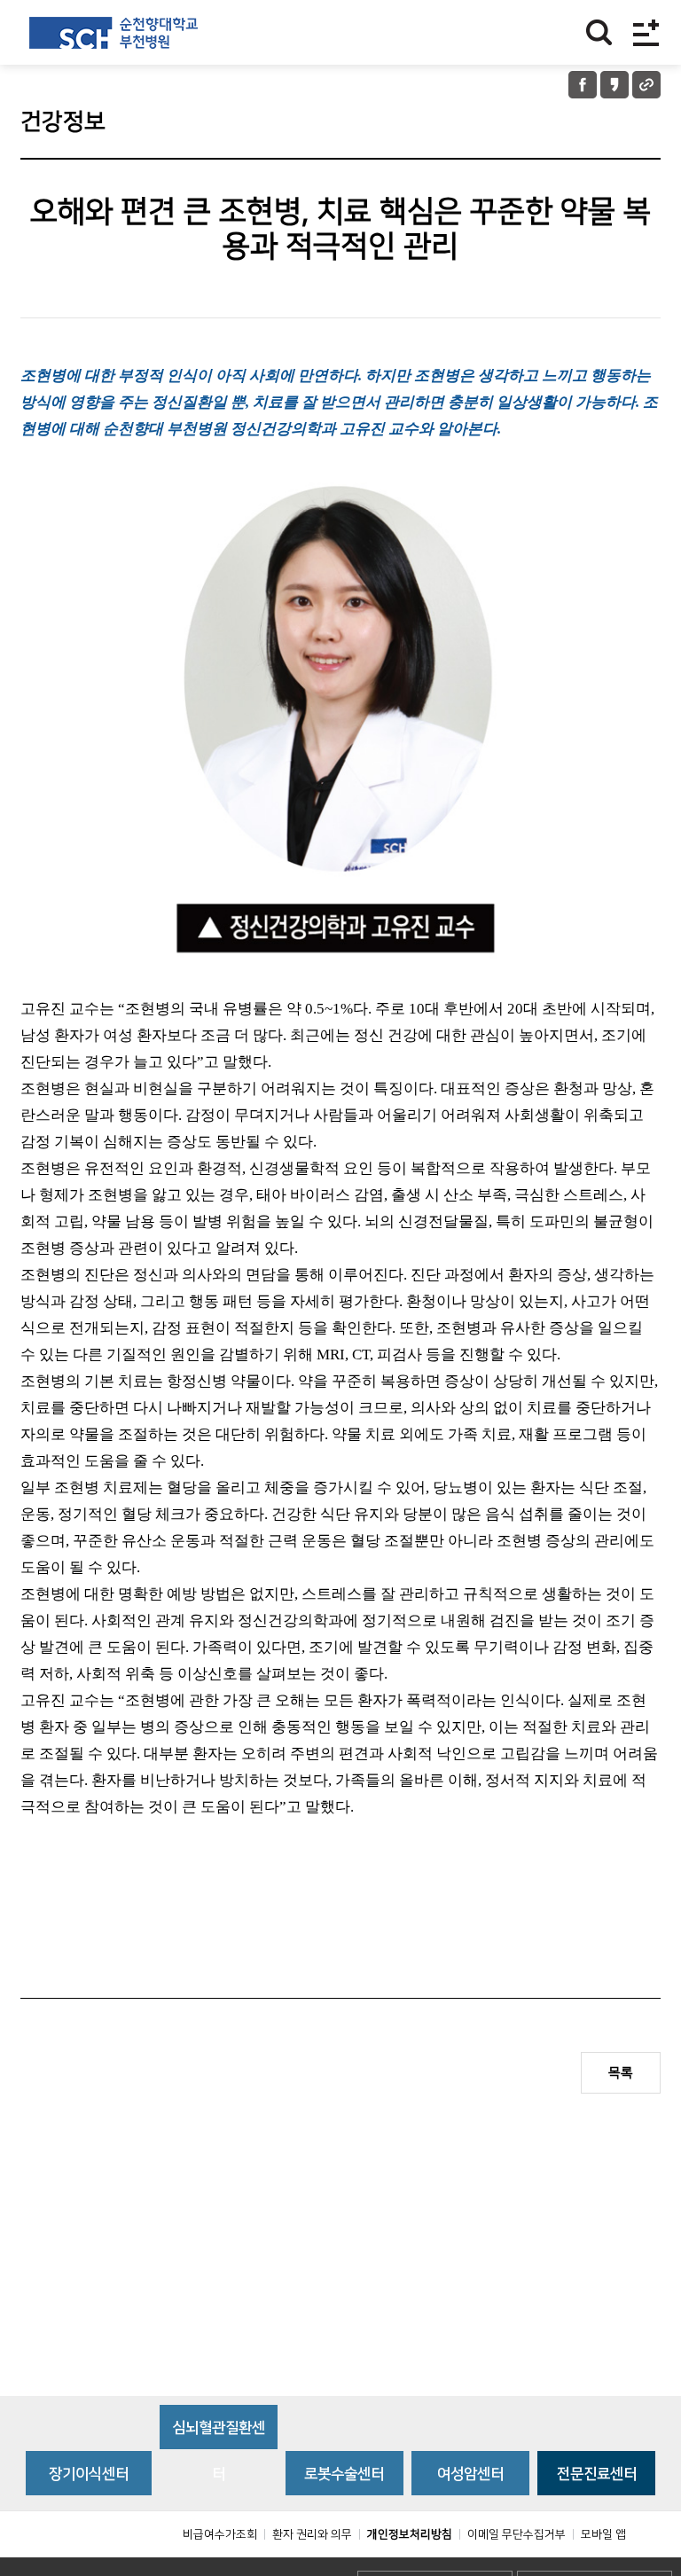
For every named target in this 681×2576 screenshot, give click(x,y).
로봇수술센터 (344, 2474)
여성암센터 (470, 2474)
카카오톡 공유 (614, 85)
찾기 (599, 32)
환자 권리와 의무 (312, 2534)
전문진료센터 (597, 2474)
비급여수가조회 (220, 2534)
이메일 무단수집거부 (517, 2534)
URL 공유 (646, 85)
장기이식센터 (89, 2474)
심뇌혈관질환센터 (219, 2435)
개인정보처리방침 (410, 2534)
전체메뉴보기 (646, 32)
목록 (621, 2073)
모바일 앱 (603, 2534)
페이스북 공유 (583, 85)
